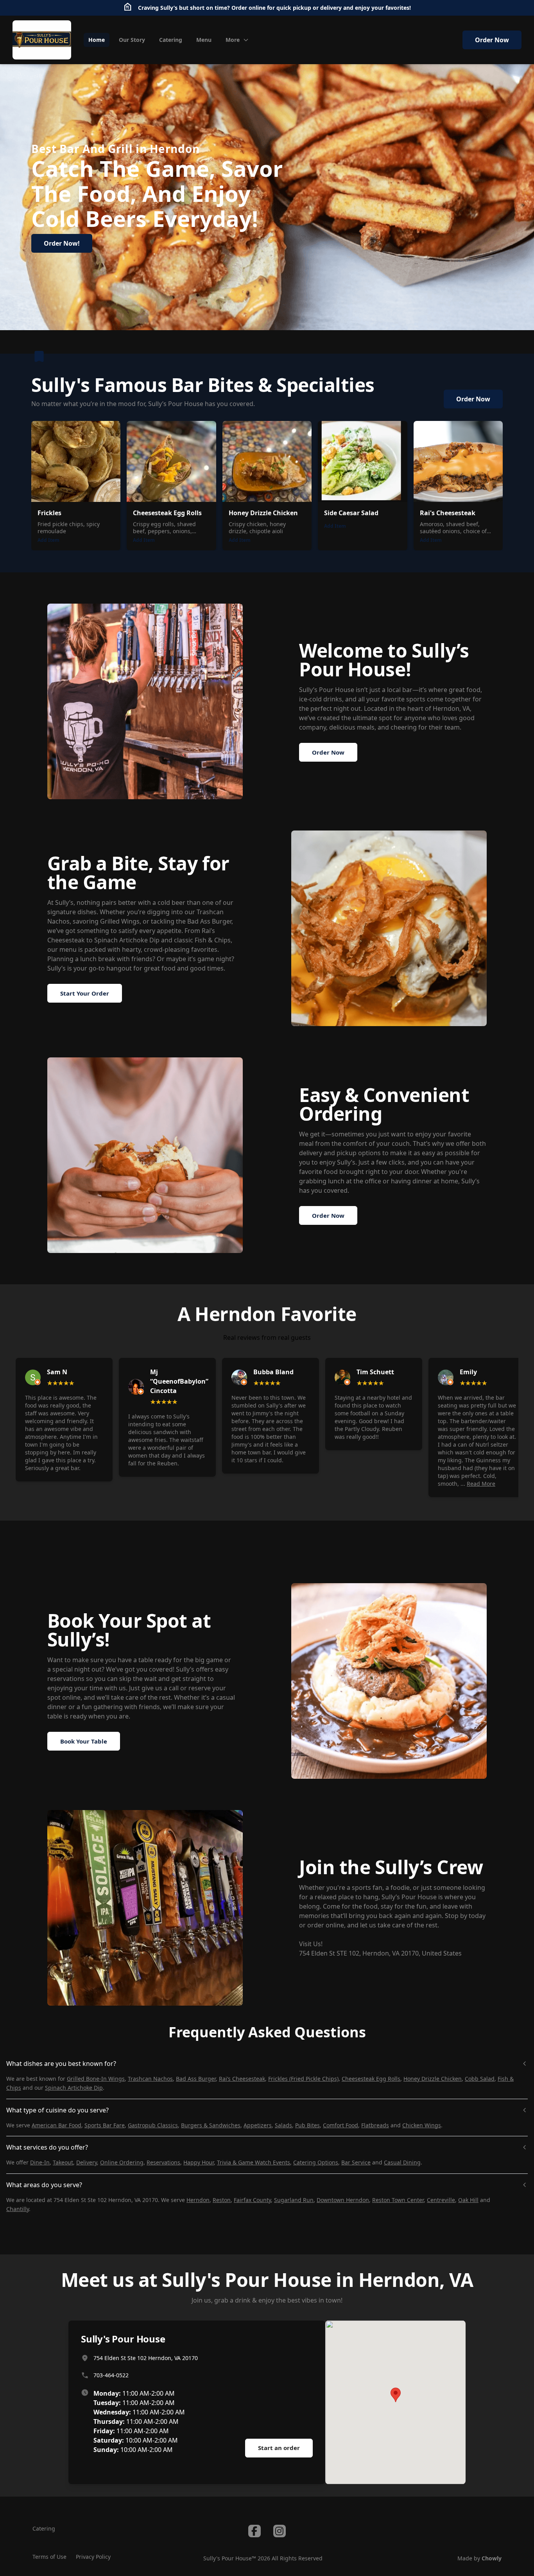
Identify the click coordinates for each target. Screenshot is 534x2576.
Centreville (441, 2200)
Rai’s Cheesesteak (242, 2079)
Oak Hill (468, 2200)
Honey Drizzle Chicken (433, 2079)
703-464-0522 (111, 2375)
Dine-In (40, 2162)
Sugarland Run (294, 2200)
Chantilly (18, 2209)
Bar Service (356, 2162)
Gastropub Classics (153, 2125)
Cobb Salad (480, 2079)
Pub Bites (307, 2125)
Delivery (87, 2162)
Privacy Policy (93, 2557)
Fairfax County (252, 2200)
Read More (481, 1484)
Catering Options (316, 2162)
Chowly (492, 2558)
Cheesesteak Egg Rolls (371, 2079)
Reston (222, 2200)
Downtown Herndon (343, 2200)
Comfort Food (340, 2125)
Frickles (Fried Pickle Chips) (303, 2079)
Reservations (163, 2162)
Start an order (279, 2448)
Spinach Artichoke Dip (74, 2088)
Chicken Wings (422, 2125)
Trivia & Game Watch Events (254, 2162)
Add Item (48, 540)
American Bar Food (56, 2125)
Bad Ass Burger (196, 2079)
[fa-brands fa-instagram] (280, 2531)
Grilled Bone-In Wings (96, 2079)
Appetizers (258, 2125)
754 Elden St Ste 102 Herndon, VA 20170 (146, 2358)
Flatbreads (375, 2125)
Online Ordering (122, 2162)
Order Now (492, 40)
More (233, 40)
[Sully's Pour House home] (42, 40)
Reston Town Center (398, 2200)
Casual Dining (402, 2162)
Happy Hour (199, 2162)
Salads (283, 2125)
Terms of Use (49, 2557)
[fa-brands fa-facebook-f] (254, 2531)
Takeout (63, 2162)
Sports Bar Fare (105, 2125)
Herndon (198, 2200)
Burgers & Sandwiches (211, 2125)
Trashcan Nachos (150, 2079)
